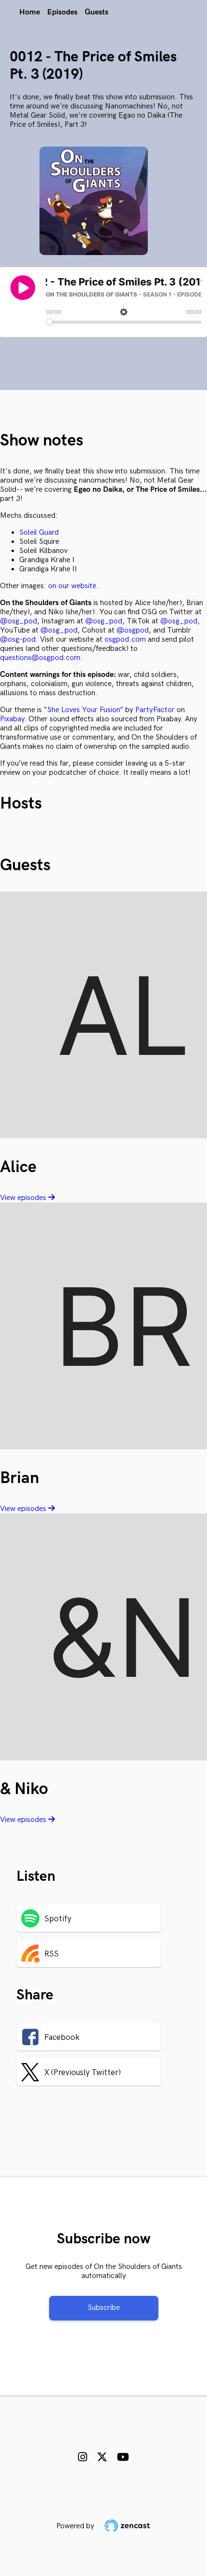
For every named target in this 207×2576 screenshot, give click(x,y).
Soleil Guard (39, 533)
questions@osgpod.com (40, 658)
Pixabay (12, 719)
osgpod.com (125, 640)
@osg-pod (18, 640)
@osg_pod (19, 621)
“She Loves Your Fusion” (84, 710)
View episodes (24, 1198)
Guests (97, 12)
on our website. (73, 586)
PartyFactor (155, 710)
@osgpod (133, 630)
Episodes (62, 12)
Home (30, 12)
